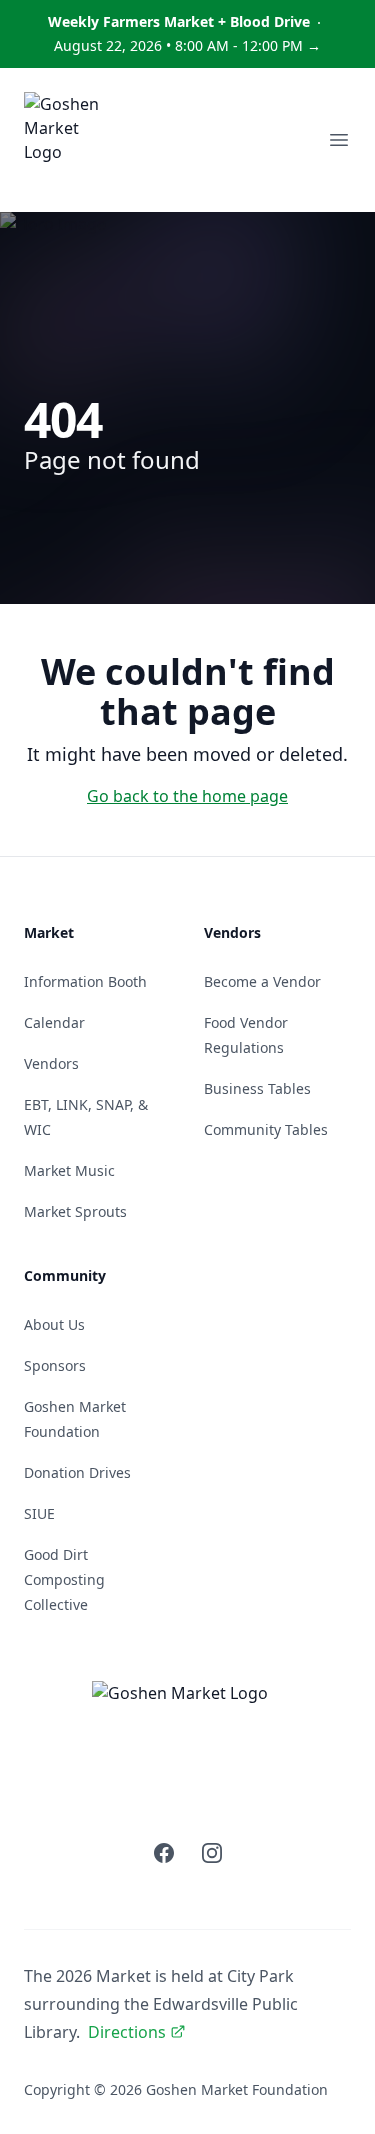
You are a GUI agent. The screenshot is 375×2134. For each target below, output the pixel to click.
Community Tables (266, 1129)
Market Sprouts (75, 1211)
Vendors (51, 1063)
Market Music (69, 1170)
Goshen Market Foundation (237, 2089)
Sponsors (55, 1365)
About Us (54, 1324)
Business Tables (257, 1088)
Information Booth (85, 981)
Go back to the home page (187, 796)
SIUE (39, 1513)
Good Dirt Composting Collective (64, 1579)
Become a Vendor (262, 981)
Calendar (54, 1022)
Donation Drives (77, 1472)
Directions (127, 2032)
